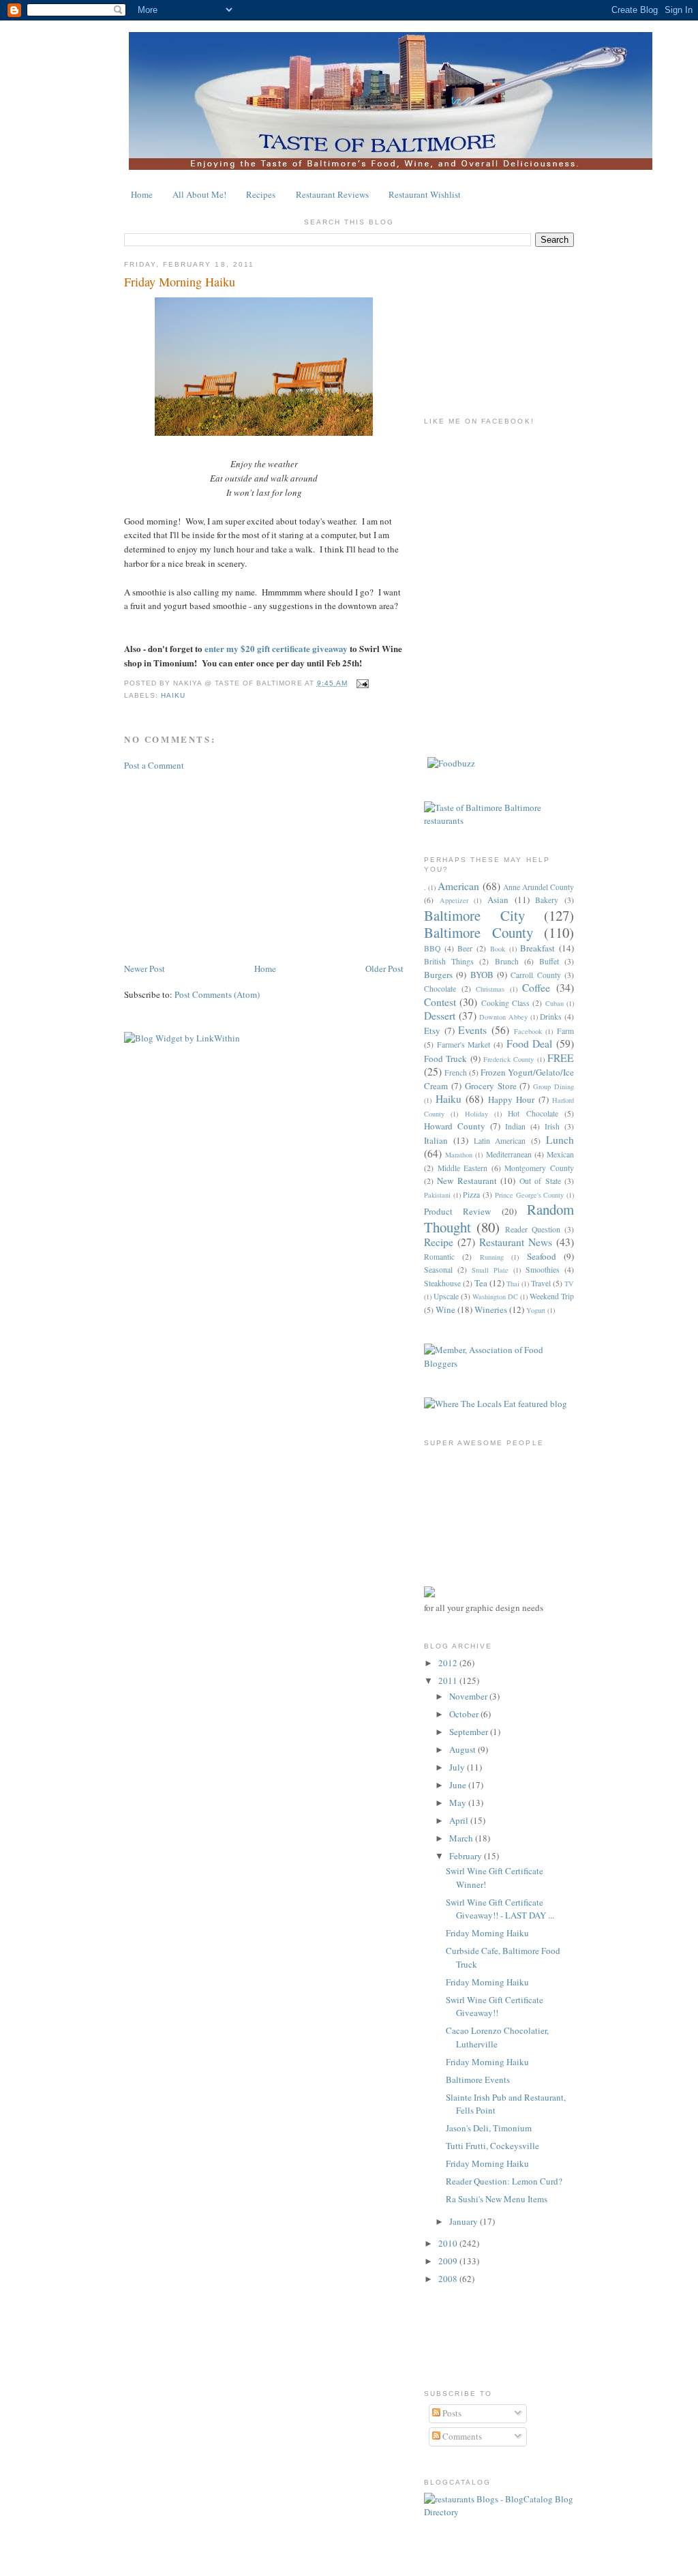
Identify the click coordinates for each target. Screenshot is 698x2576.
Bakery (547, 900)
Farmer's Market (464, 1045)
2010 (449, 2243)
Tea (481, 1283)
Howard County (455, 1126)
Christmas (490, 989)
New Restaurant (467, 1181)
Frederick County (509, 1059)
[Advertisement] (226, 865)
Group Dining (553, 1086)
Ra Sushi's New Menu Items (497, 2199)
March (462, 1838)
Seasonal (438, 1270)
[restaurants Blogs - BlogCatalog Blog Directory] (499, 2512)
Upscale (446, 1296)
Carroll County (535, 975)
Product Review (457, 1211)
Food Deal (530, 1043)
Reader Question (533, 1229)
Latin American (500, 1141)
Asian (498, 900)
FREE (561, 1058)
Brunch (507, 961)
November (469, 1696)
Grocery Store (491, 1086)
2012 (449, 1663)
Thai (513, 1284)
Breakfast (537, 948)
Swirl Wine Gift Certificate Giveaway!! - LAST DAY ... (500, 1909)
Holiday (476, 1114)
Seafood (542, 1256)
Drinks (551, 1017)
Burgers (438, 975)
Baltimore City (474, 915)
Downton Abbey (503, 1017)
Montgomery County (539, 1168)
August (464, 1749)
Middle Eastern (463, 1168)
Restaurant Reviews (332, 194)
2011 (449, 1681)
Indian (515, 1126)
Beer (465, 948)
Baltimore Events (478, 2079)
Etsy (432, 1031)
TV (569, 1284)
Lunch (560, 1140)
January (465, 2221)
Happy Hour (512, 1099)
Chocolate (440, 989)
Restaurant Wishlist (425, 194)
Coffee (536, 988)
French (456, 1072)
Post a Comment (154, 765)
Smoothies (543, 1270)
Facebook (528, 1031)
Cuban (555, 1003)
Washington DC (495, 1297)
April (460, 1820)
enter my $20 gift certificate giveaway (276, 648)
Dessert (440, 1016)
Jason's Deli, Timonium (489, 2128)
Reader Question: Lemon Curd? (504, 2181)
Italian (436, 1140)
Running (492, 1257)
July (458, 1767)
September (470, 1732)
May (459, 1803)
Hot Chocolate (533, 1113)
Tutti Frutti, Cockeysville (492, 2146)
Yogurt (536, 1310)
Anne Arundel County (538, 887)
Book (498, 949)
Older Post (384, 968)
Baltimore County (479, 932)
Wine (445, 1309)
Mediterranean (509, 1154)
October (465, 1714)
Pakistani (437, 1195)
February (467, 1856)
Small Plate (490, 1270)
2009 (449, 2261)
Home (142, 194)
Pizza (471, 1195)
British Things (449, 961)
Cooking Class (505, 1003)
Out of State (540, 1181)
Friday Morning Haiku (180, 282)
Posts (451, 2413)
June (459, 1785)
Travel (541, 1283)
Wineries (491, 1309)
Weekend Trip (552, 1296)
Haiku (173, 695)
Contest (440, 1002)
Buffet (549, 961)
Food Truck (445, 1058)
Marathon (459, 1155)
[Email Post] (361, 683)
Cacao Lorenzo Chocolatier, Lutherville (497, 2037)
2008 (449, 2279)
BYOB (482, 975)
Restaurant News (516, 1242)
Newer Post (145, 968)
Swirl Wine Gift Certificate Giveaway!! (495, 2007)
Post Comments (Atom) (217, 994)
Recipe (439, 1242)
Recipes (261, 194)
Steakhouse (442, 1283)
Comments (461, 2436)
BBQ (432, 948)
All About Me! (199, 194)
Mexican (560, 1154)
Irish (552, 1126)
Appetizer (454, 900)
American (458, 886)
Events (472, 1030)
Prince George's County (529, 1195)
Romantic (439, 1257)
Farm (565, 1031)
